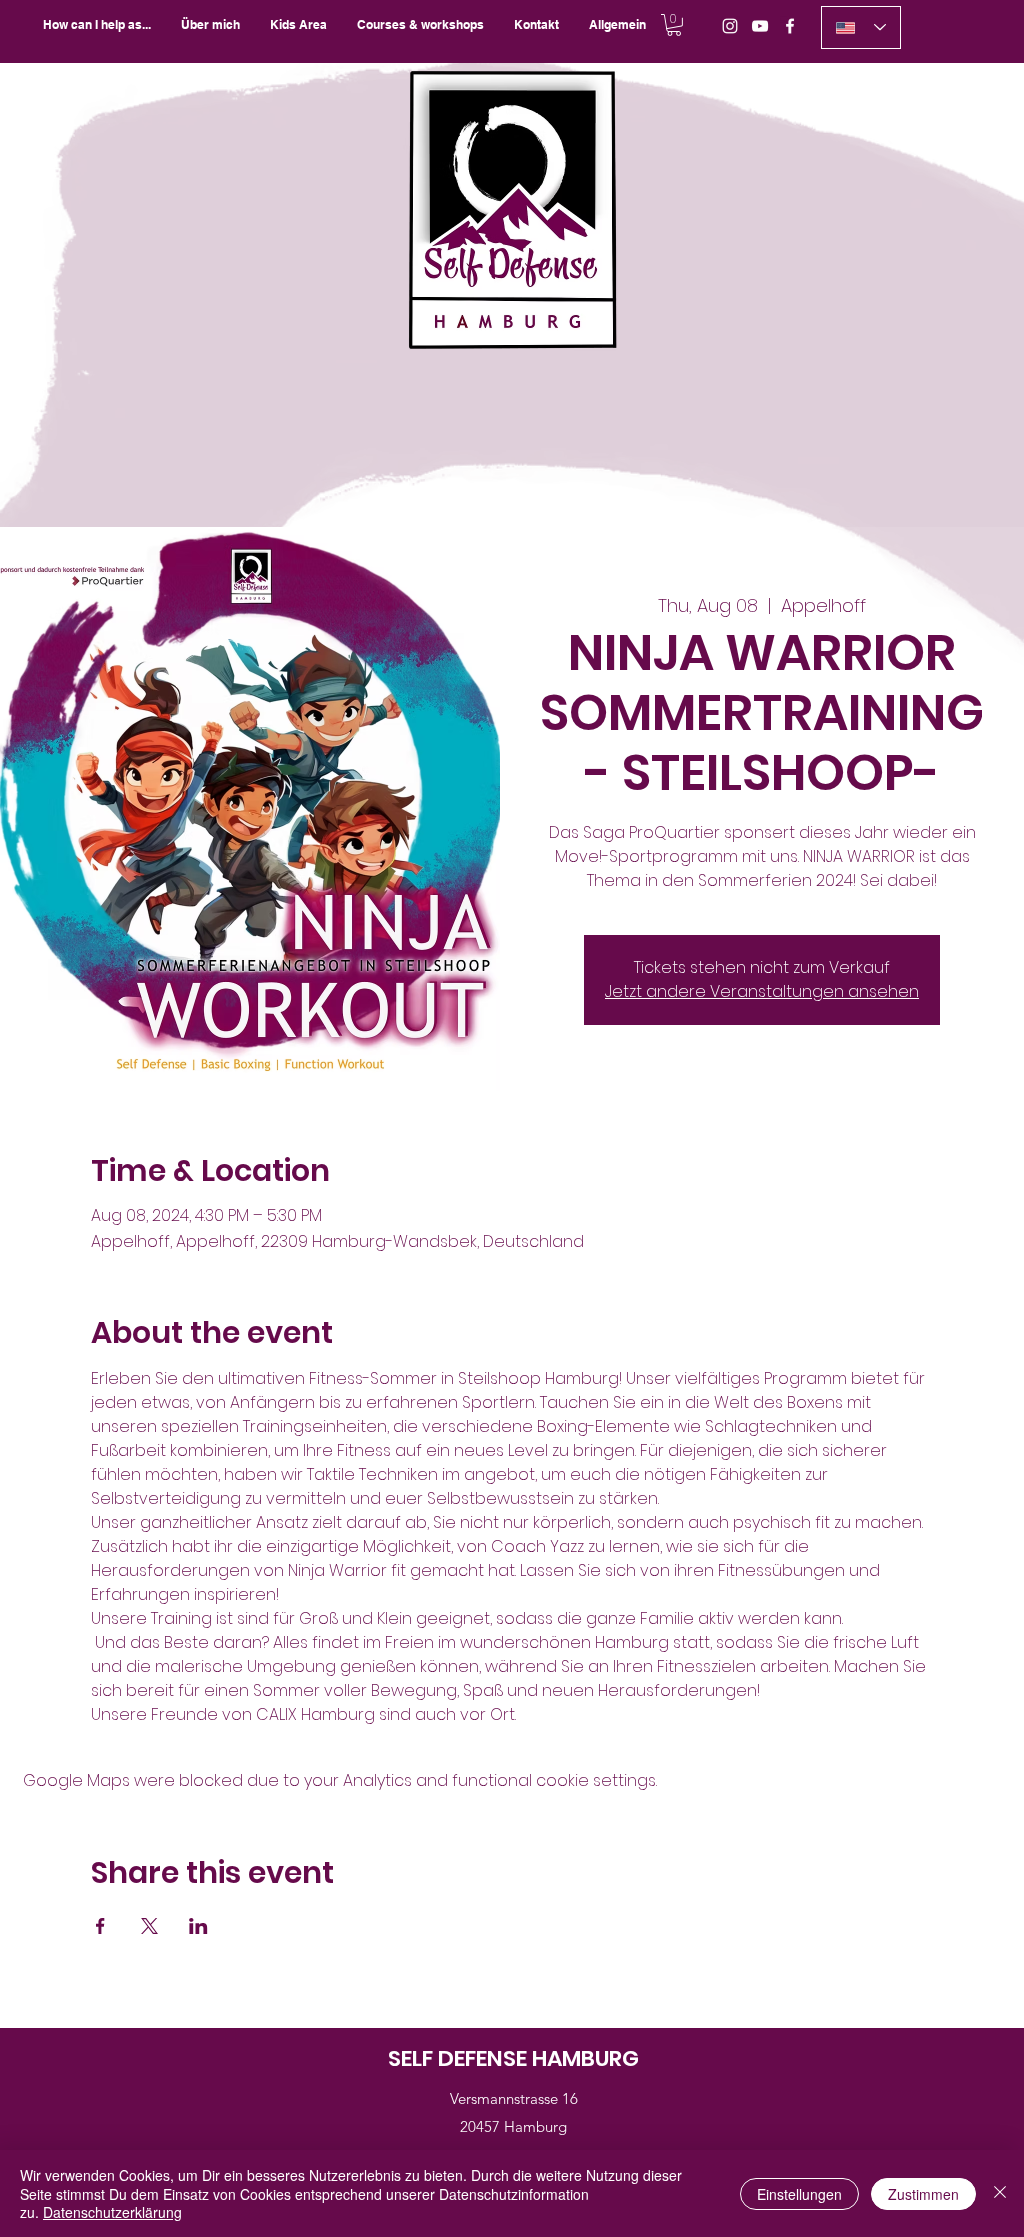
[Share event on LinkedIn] (198, 1926)
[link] (674, 25)
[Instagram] (730, 26)
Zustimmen (923, 2194)
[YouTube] (760, 26)
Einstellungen (799, 2194)
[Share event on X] (149, 1926)
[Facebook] (790, 26)
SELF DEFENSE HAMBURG (513, 2058)
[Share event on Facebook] (100, 1926)
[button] (420, 24)
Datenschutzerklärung (112, 2212)
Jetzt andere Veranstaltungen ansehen (762, 991)
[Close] (1000, 2193)
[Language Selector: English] (861, 27)
